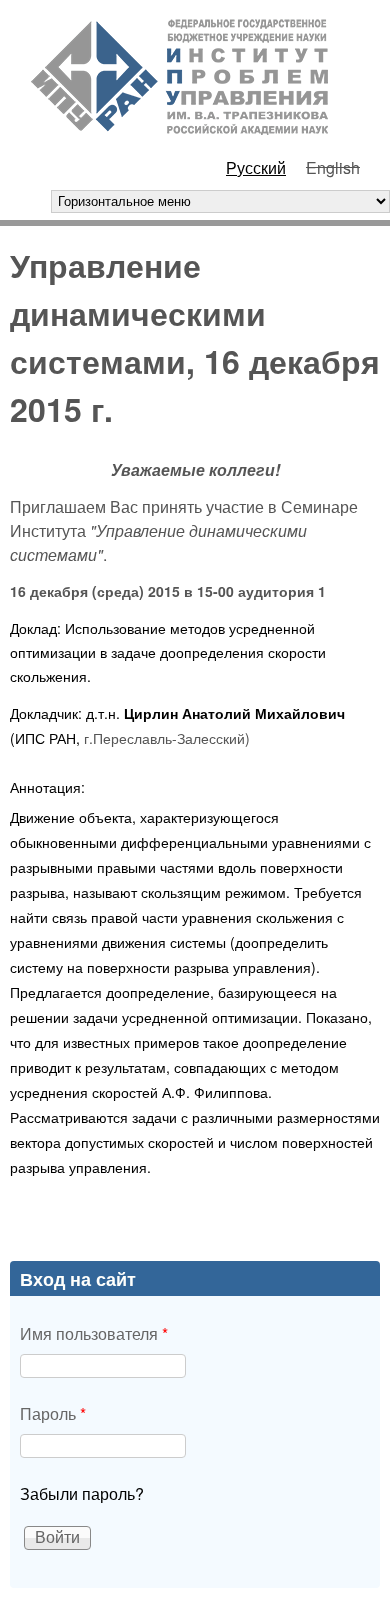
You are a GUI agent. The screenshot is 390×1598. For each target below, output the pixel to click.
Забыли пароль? (82, 1493)
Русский (256, 167)
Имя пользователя (94, 1333)
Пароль (53, 1413)
